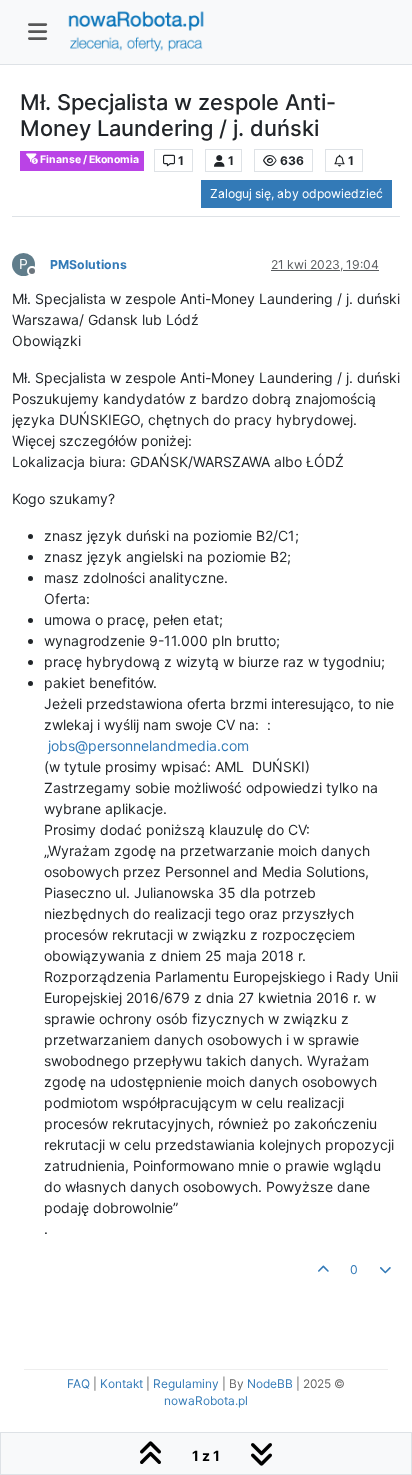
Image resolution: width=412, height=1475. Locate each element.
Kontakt (121, 1383)
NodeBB (270, 1383)
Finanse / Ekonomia (88, 159)
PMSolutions (88, 264)
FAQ (78, 1383)
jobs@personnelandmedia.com (148, 745)
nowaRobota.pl (206, 1400)
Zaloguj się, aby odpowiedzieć (296, 193)
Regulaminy (186, 1383)
